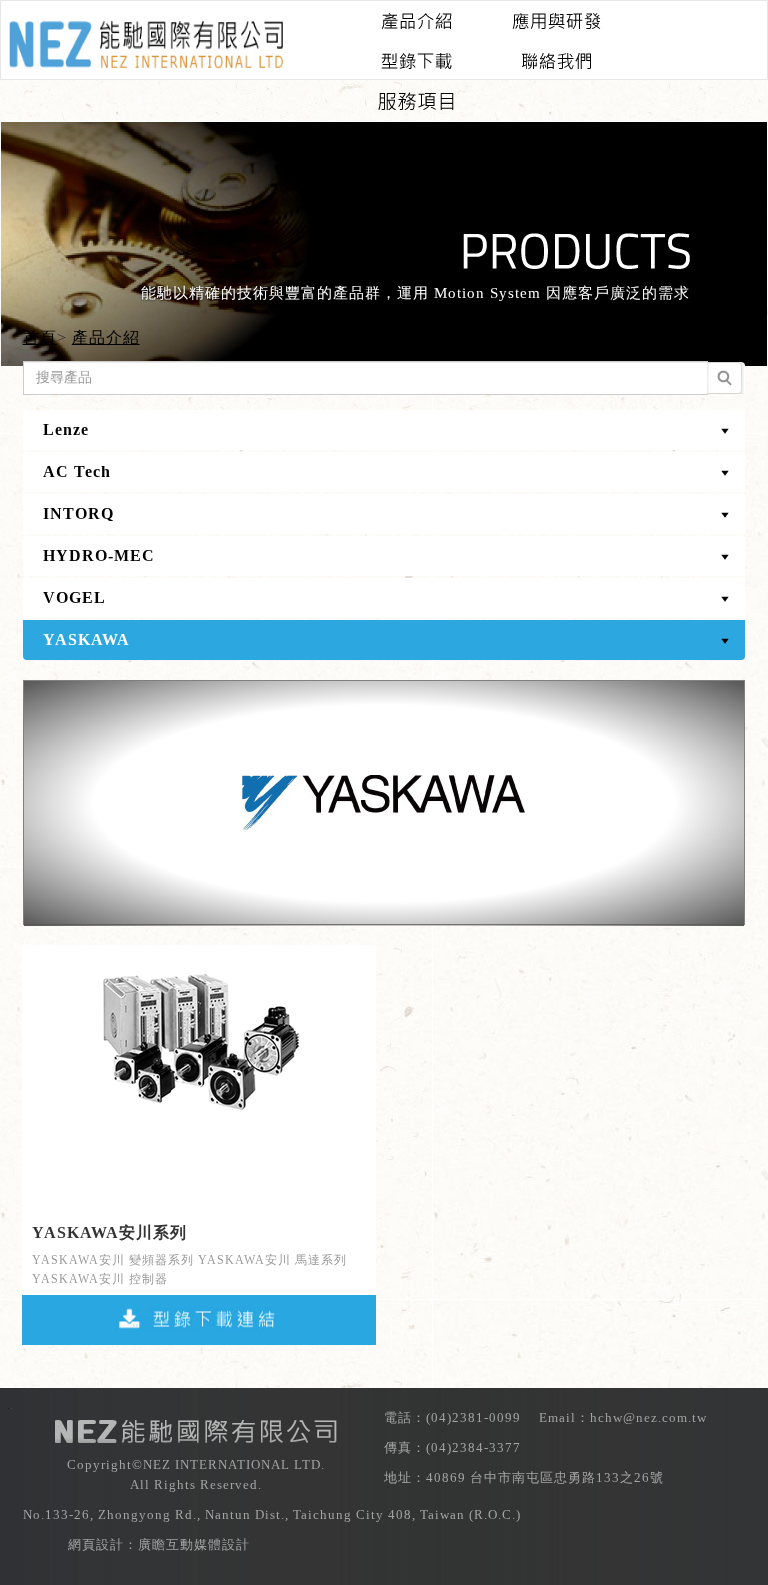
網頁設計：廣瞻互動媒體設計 (159, 1544)
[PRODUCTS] (416, 16)
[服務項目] (416, 96)
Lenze (66, 429)
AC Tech (77, 471)
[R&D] (556, 16)
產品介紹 (106, 337)
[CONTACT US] (556, 56)
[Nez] (146, 45)
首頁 (40, 337)
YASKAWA (86, 639)
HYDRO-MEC (99, 555)
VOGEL (74, 597)
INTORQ (78, 513)
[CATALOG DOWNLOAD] (416, 56)
